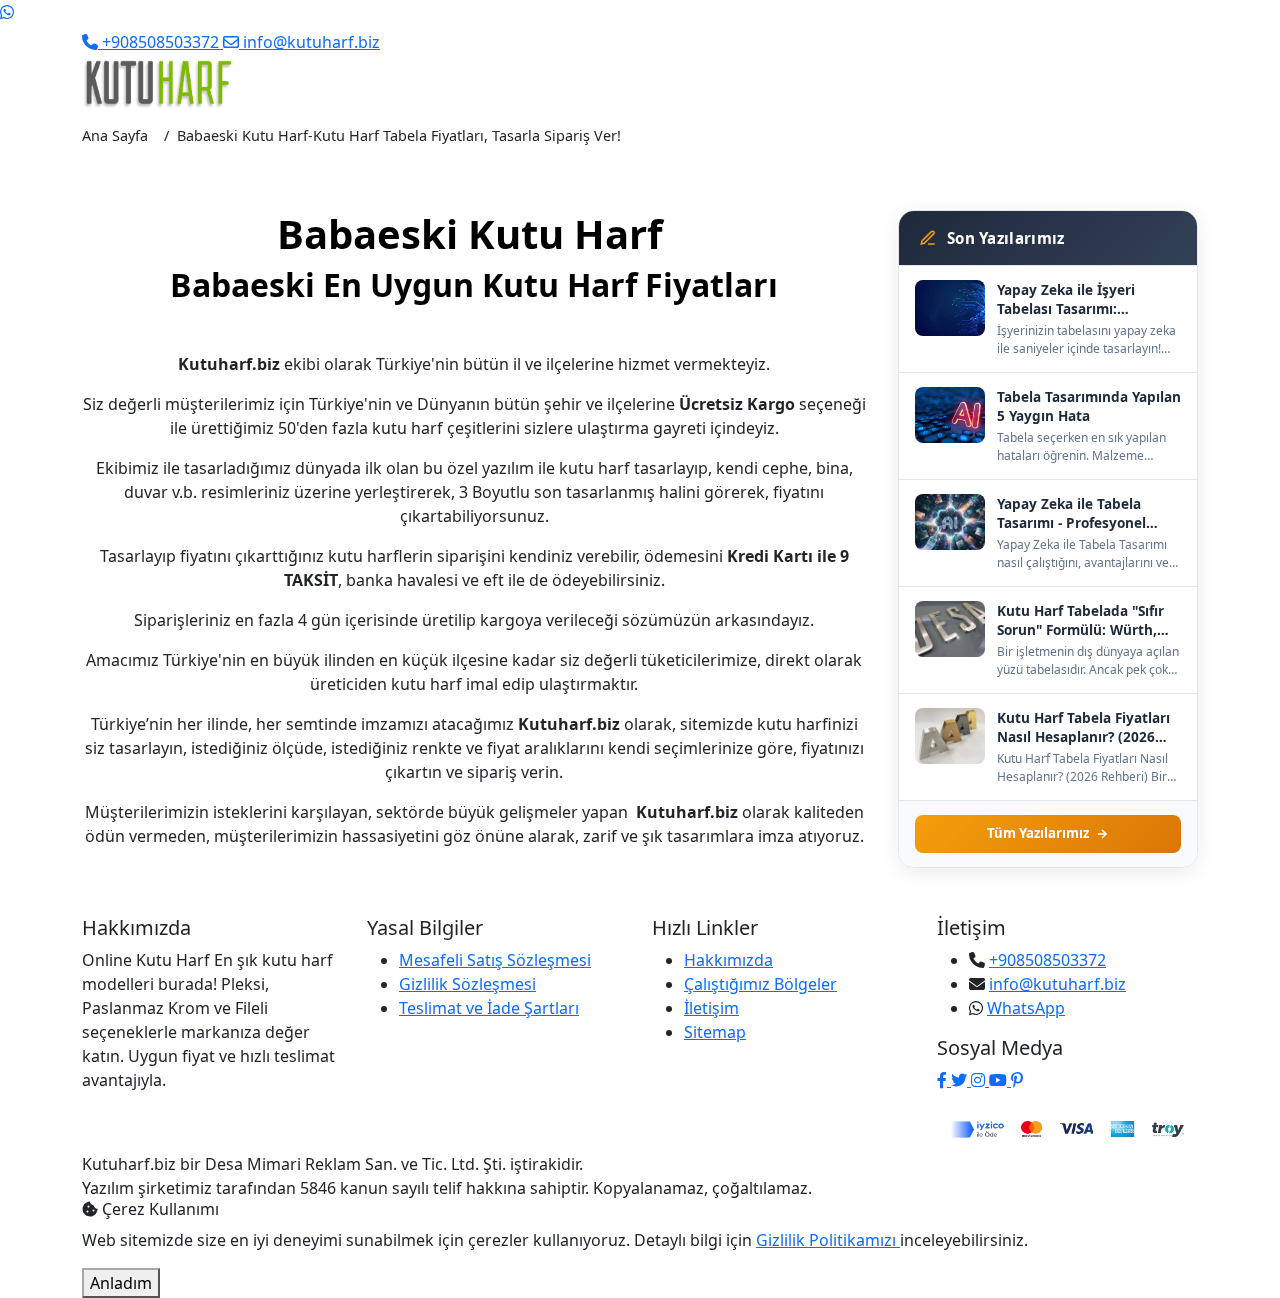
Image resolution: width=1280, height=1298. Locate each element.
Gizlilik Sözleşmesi (467, 984)
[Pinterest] (1017, 1080)
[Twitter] (961, 1080)
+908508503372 (1047, 960)
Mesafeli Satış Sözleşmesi (495, 960)
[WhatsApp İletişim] (7, 12)
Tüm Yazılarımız (1038, 833)
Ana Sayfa (115, 135)
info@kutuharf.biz (1057, 984)
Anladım (121, 1283)
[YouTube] (1000, 1080)
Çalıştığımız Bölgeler (760, 984)
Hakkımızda (728, 960)
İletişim (711, 1008)
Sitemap (715, 1032)
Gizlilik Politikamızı (828, 1240)
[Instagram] (980, 1080)
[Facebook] (944, 1080)
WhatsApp (1026, 1008)
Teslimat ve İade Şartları (489, 1008)
